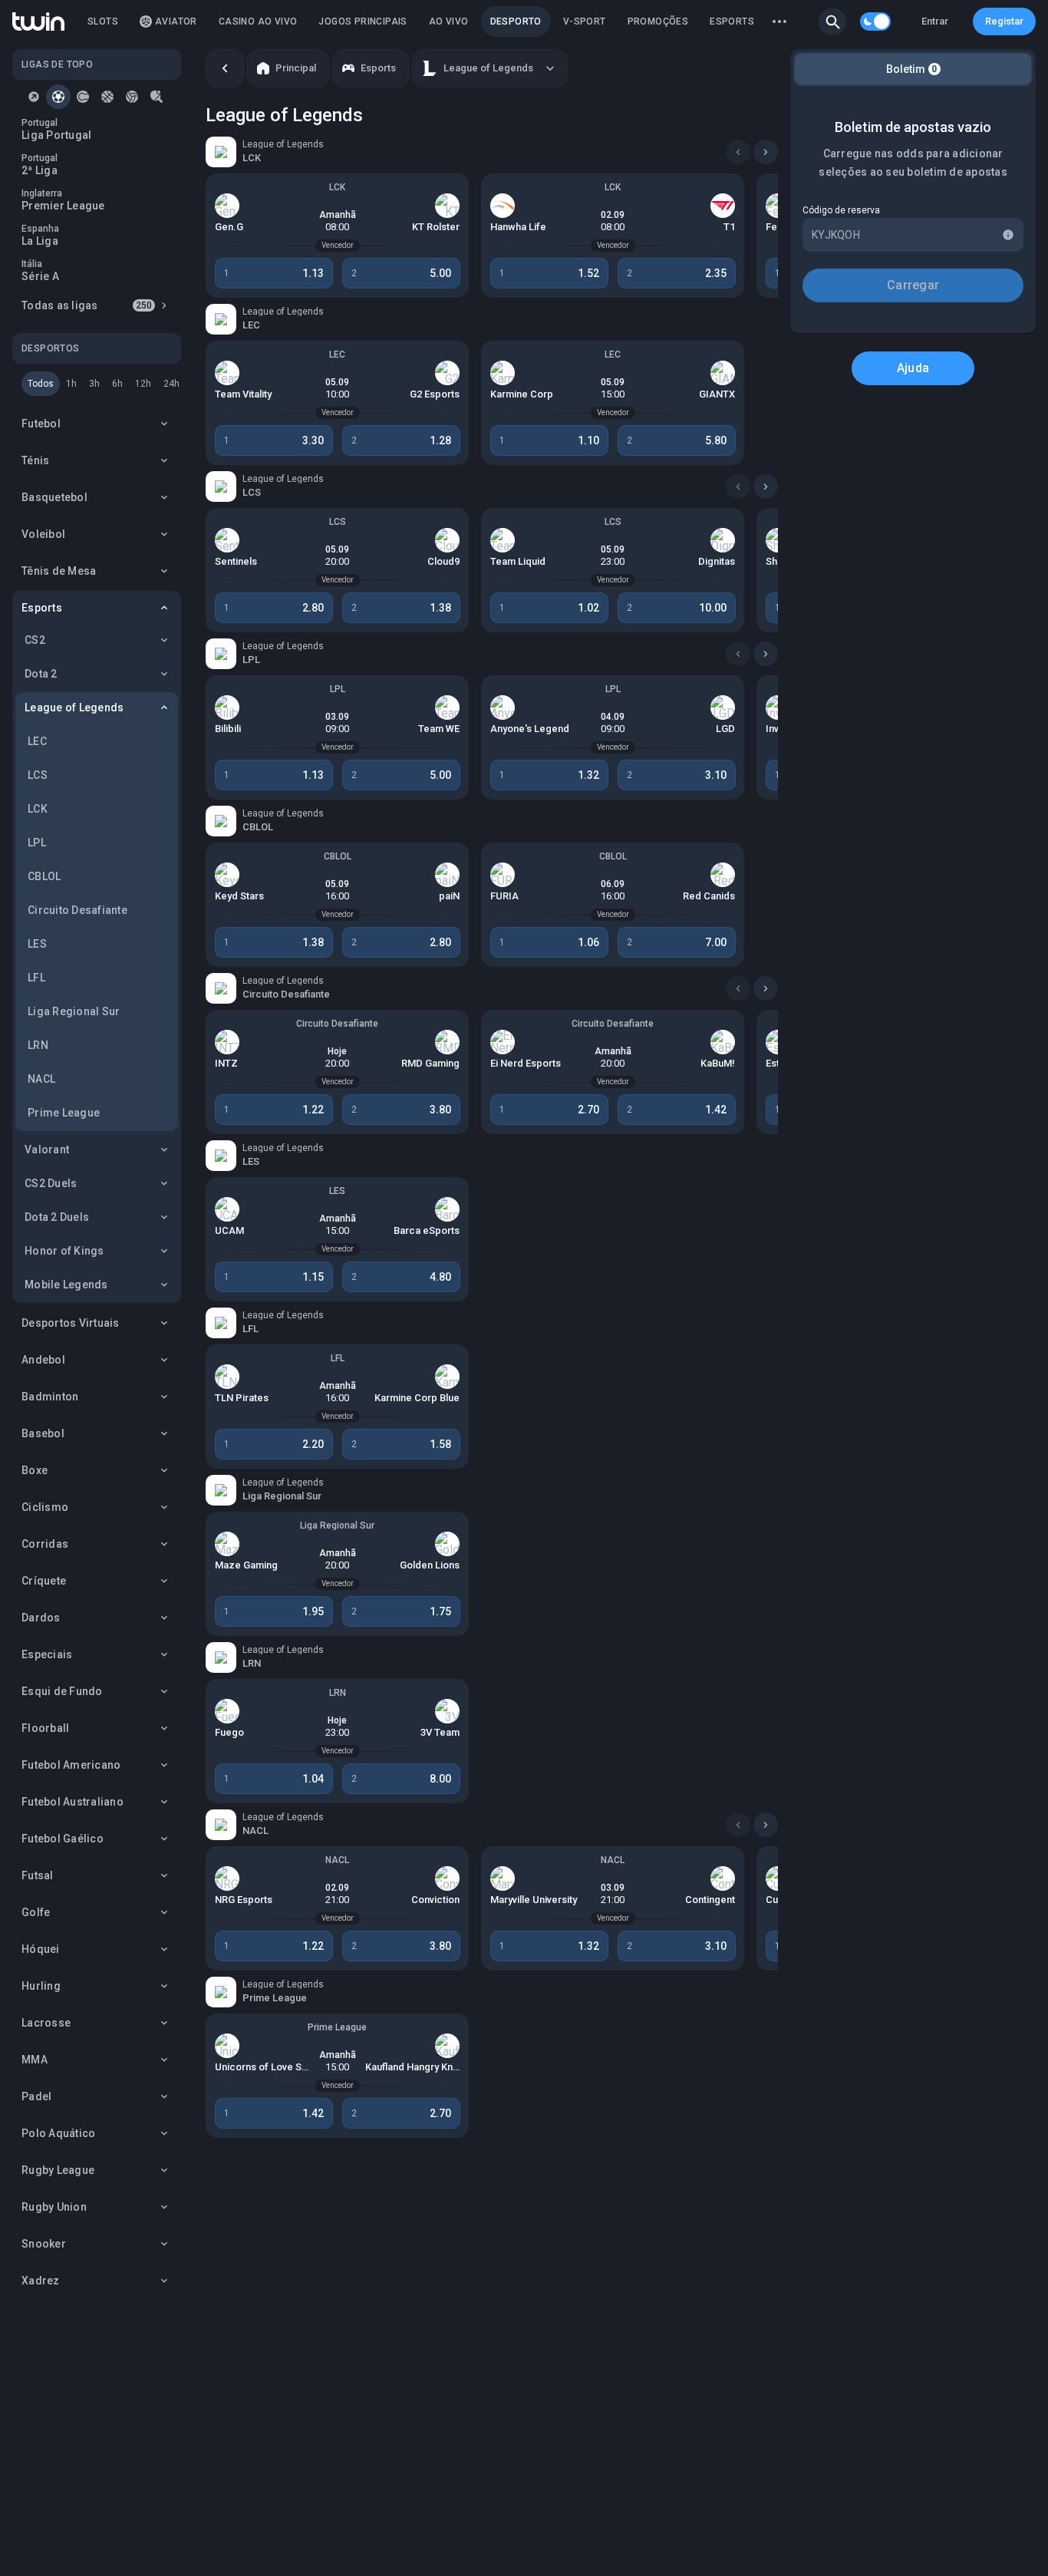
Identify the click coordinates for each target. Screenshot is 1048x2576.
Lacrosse (46, 2023)
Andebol (43, 1360)
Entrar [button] (935, 21)
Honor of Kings (64, 1251)
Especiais (47, 1654)
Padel (36, 2096)
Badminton (50, 1397)
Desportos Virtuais (71, 1323)
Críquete (44, 1581)
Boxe (35, 1470)
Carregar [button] (913, 285)
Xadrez (41, 2281)
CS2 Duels (51, 1183)
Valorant (47, 1149)
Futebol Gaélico (63, 1839)
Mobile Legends (66, 1285)
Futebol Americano (71, 1765)
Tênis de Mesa (59, 571)
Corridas (45, 1544)
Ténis (35, 460)
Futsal (38, 1875)
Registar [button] (1004, 21)
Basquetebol (54, 497)
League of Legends (74, 707)
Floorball (45, 1728)
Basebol (43, 1433)
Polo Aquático (58, 2133)
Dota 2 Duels (57, 1217)
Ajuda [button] (913, 368)
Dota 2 (41, 674)
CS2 (35, 640)
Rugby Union (54, 2207)
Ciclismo (45, 1507)
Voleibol (43, 534)
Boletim (912, 69)
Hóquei (41, 1949)
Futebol (41, 424)
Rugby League (58, 2170)
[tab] (34, 97)
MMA (35, 2060)
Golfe (36, 1912)
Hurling (41, 1986)
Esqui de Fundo (62, 1691)
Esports (42, 608)
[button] (832, 21)
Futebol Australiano (73, 1802)
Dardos (41, 1618)
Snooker (44, 2244)
